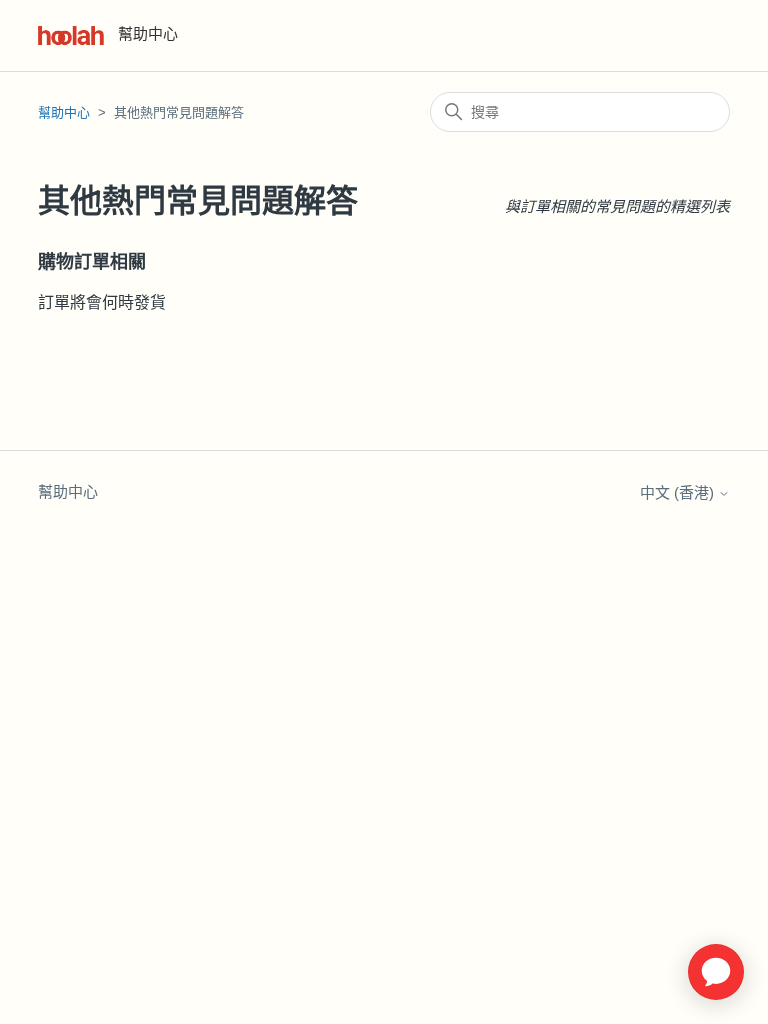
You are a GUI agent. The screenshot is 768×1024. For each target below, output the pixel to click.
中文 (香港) (679, 492)
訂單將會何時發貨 (102, 302)
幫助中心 (64, 112)
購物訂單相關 (92, 262)
